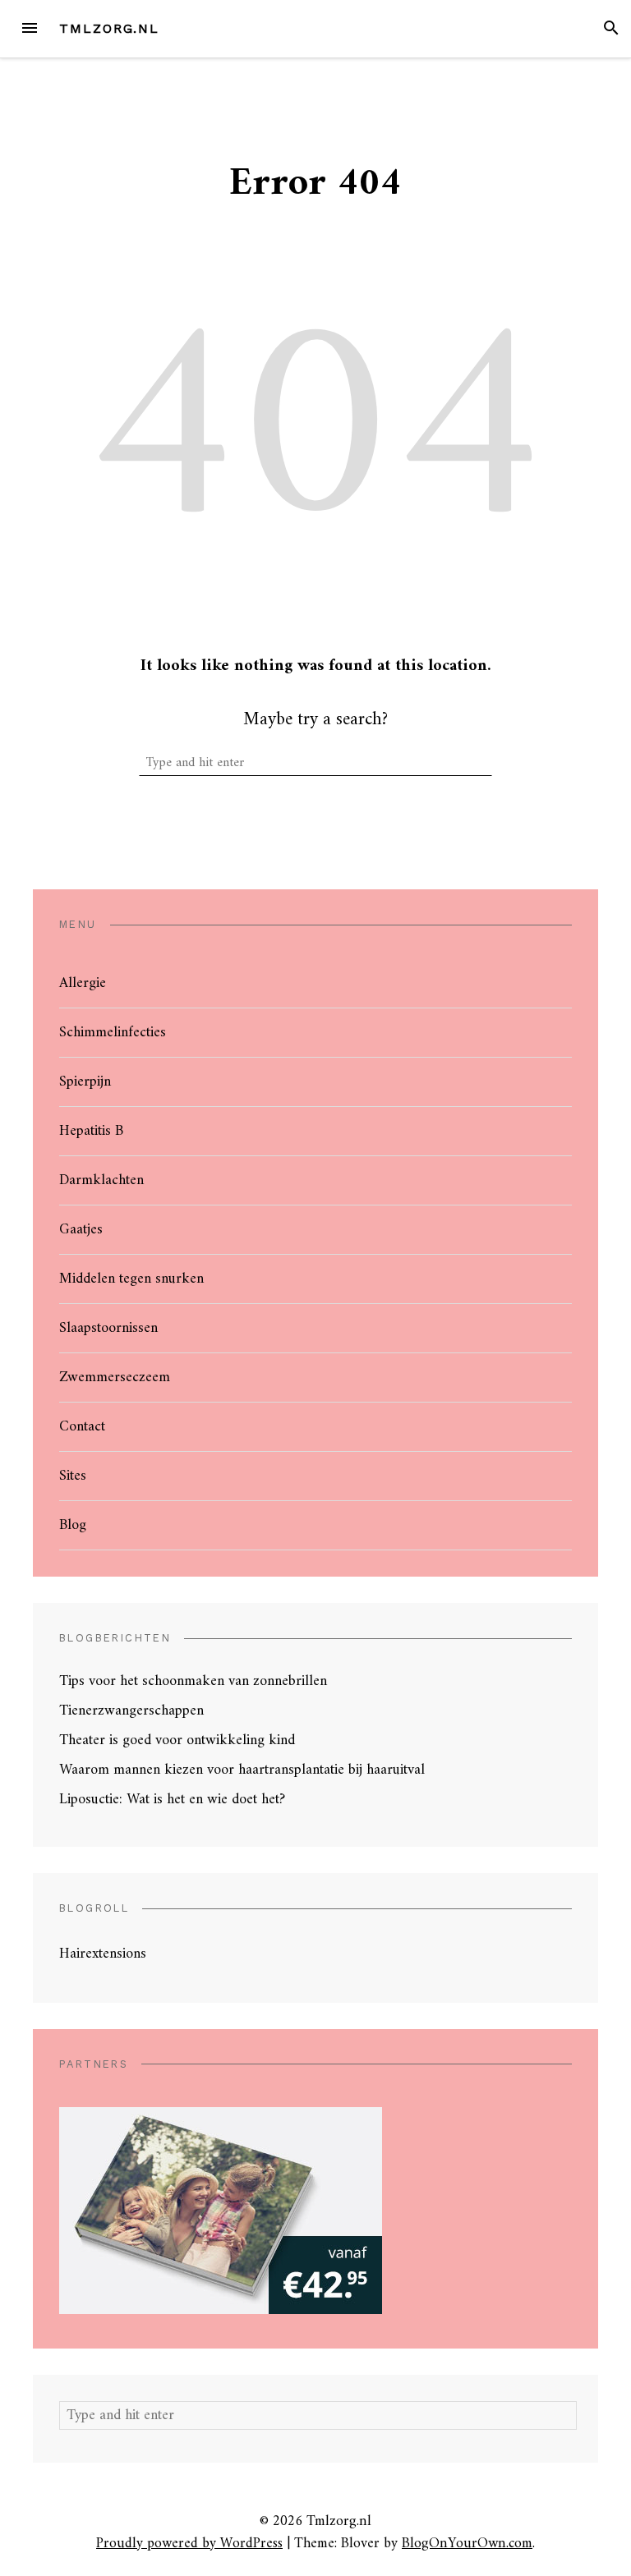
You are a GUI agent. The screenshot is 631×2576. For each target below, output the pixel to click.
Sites (73, 1476)
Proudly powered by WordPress (189, 2544)
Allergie (83, 983)
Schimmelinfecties (113, 1033)
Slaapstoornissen (108, 1328)
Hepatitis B (91, 1131)
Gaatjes (81, 1230)
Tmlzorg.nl (109, 28)
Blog (73, 1525)
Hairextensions (103, 1954)
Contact (82, 1427)
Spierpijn (85, 1082)
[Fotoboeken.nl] (221, 2210)
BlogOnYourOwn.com (467, 2544)
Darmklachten (101, 1180)
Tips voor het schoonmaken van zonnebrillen (193, 1681)
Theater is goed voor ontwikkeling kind (177, 1740)
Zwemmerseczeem (115, 1378)
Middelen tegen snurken (131, 1279)
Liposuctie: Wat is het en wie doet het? (172, 1800)
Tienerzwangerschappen (131, 1711)
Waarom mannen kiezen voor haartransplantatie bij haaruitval (242, 1770)
